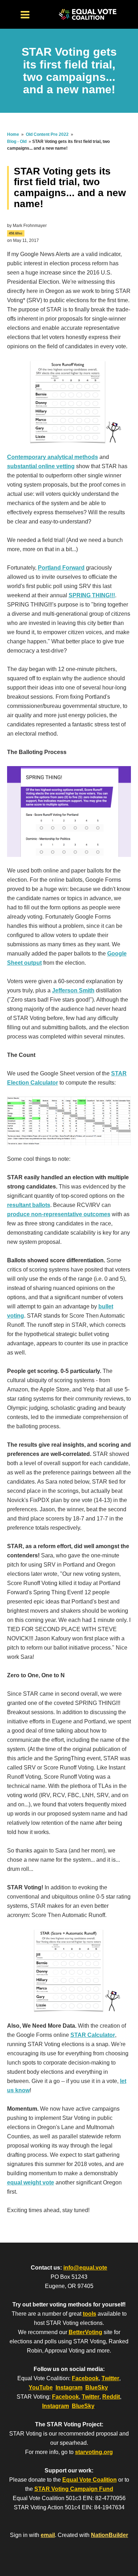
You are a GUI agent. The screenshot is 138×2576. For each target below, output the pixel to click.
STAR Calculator (93, 2035)
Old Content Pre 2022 (47, 134)
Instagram (69, 2387)
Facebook (85, 2378)
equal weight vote (31, 2182)
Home (13, 134)
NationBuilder (110, 2535)
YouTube (41, 2387)
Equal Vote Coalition (90, 2480)
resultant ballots (29, 1205)
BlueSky (97, 2387)
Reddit (111, 2397)
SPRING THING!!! (92, 595)
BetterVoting (85, 2332)
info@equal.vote (85, 2268)
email (48, 2535)
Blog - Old (17, 142)
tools (90, 2314)
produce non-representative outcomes (59, 1214)
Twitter (110, 2378)
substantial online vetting (41, 466)
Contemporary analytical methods (53, 457)
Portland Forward (61, 568)
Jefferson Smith (73, 990)
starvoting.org (94, 2452)
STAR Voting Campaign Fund (74, 2489)
